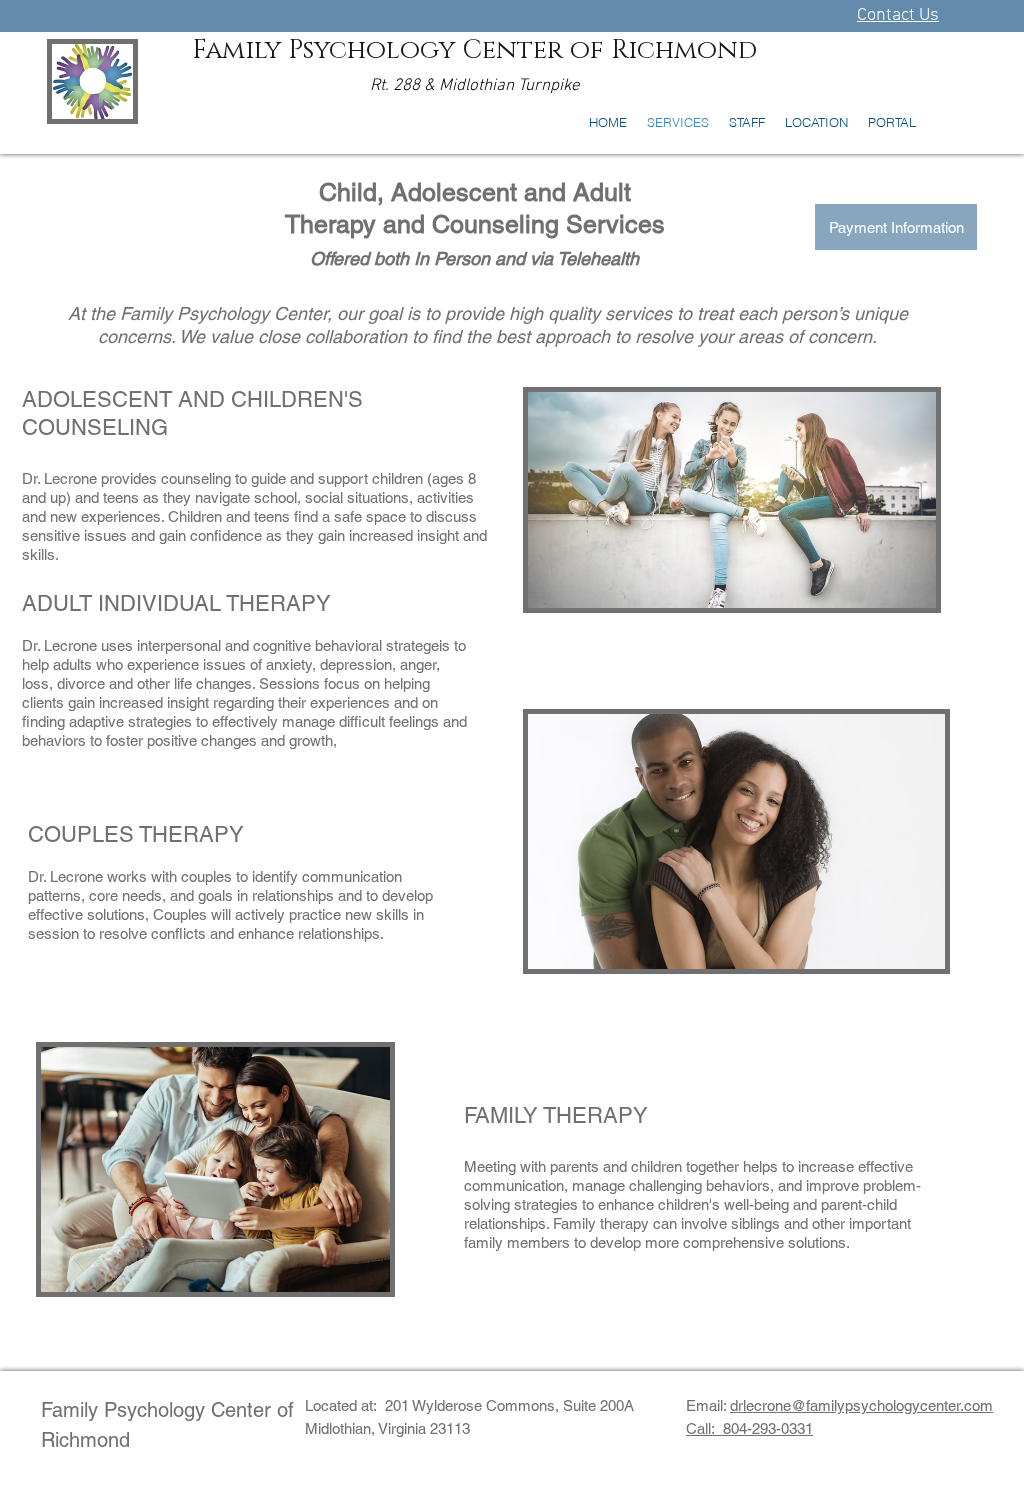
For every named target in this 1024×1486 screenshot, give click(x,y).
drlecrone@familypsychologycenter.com (861, 1405)
